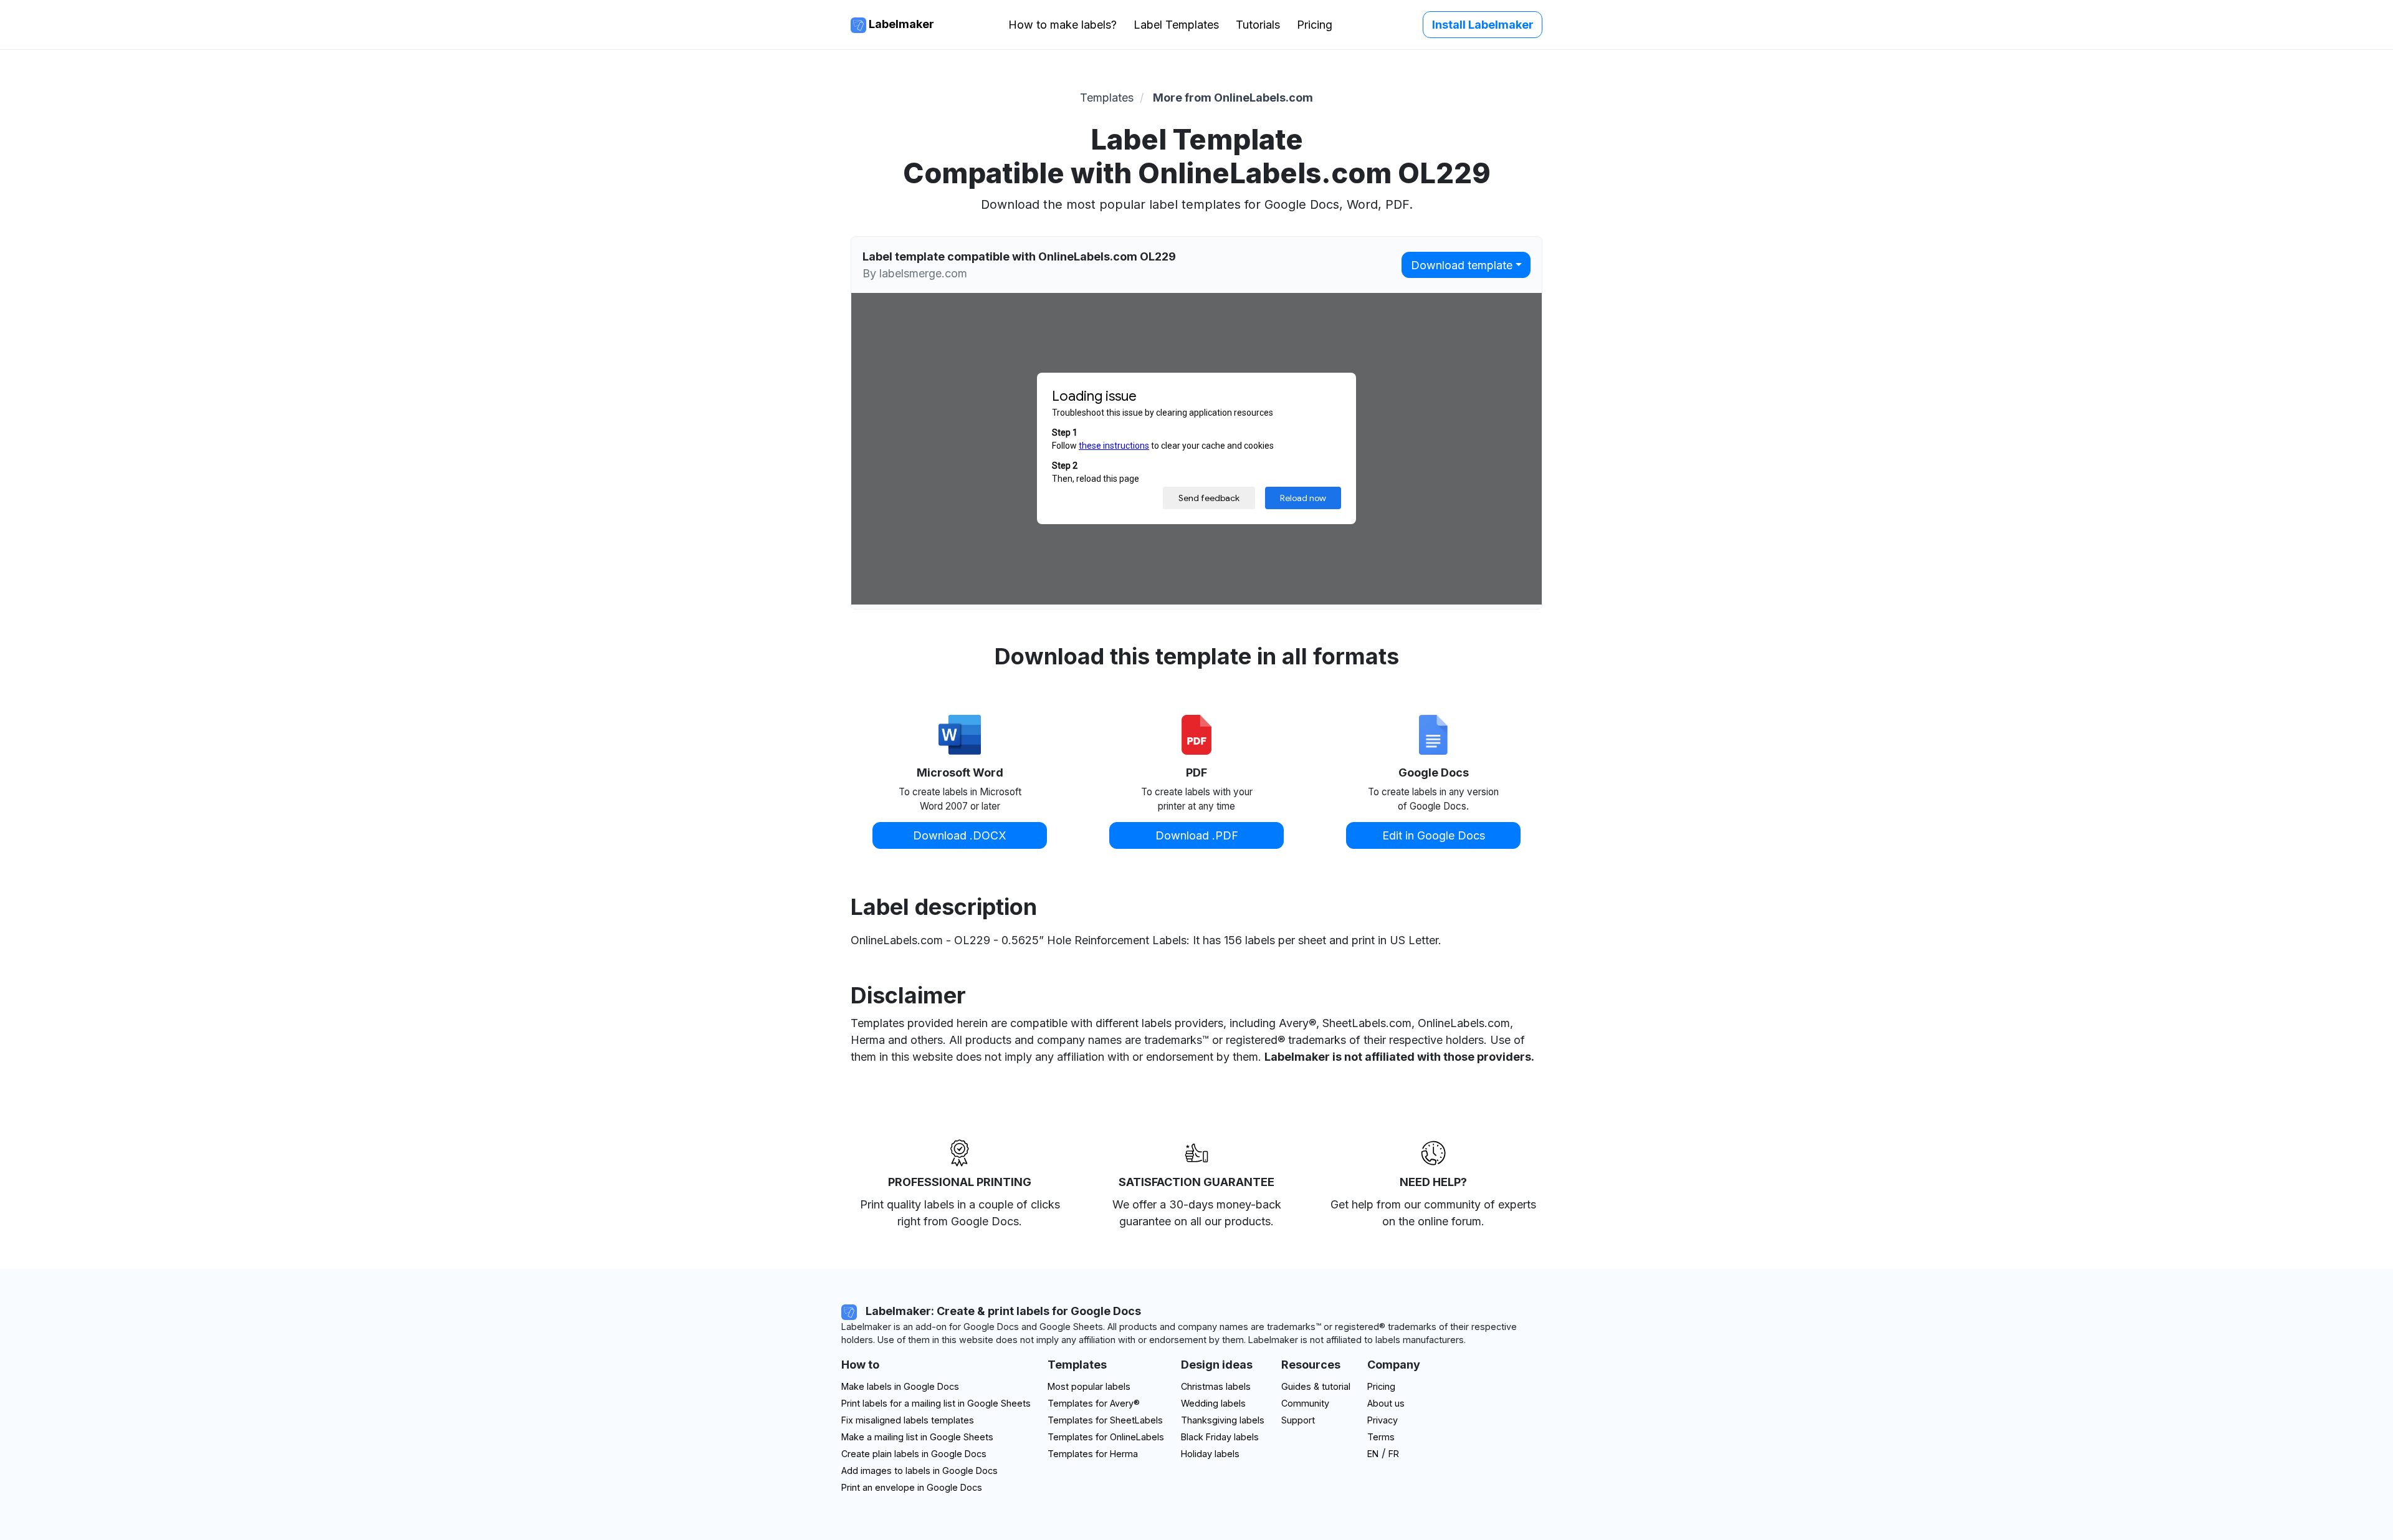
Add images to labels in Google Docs (919, 1471)
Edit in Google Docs (1434, 835)
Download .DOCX (960, 835)
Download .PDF (1197, 835)
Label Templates (1176, 25)
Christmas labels (1216, 1386)
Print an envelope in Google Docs (912, 1487)
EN (1373, 1454)
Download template (1462, 265)
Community (1305, 1403)
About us (1386, 1403)
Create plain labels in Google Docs (914, 1454)
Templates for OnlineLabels (1106, 1437)
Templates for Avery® (1094, 1403)
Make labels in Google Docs (900, 1386)
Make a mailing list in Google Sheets (917, 1437)
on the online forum (1432, 1221)
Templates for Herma (1093, 1454)
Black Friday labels (1220, 1437)
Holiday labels (1210, 1454)
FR (1394, 1454)
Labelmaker (900, 24)
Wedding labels (1213, 1403)
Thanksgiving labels (1223, 1420)
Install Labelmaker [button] (1483, 25)
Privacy (1383, 1420)
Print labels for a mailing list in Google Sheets (936, 1403)
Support (1298, 1420)
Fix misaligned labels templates (908, 1420)
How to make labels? (1063, 25)
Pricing (1315, 25)
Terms (1381, 1437)
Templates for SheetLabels (1105, 1420)
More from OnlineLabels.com (1233, 98)
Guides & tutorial (1316, 1386)
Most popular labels (1089, 1386)
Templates (1107, 98)
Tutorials (1258, 25)
